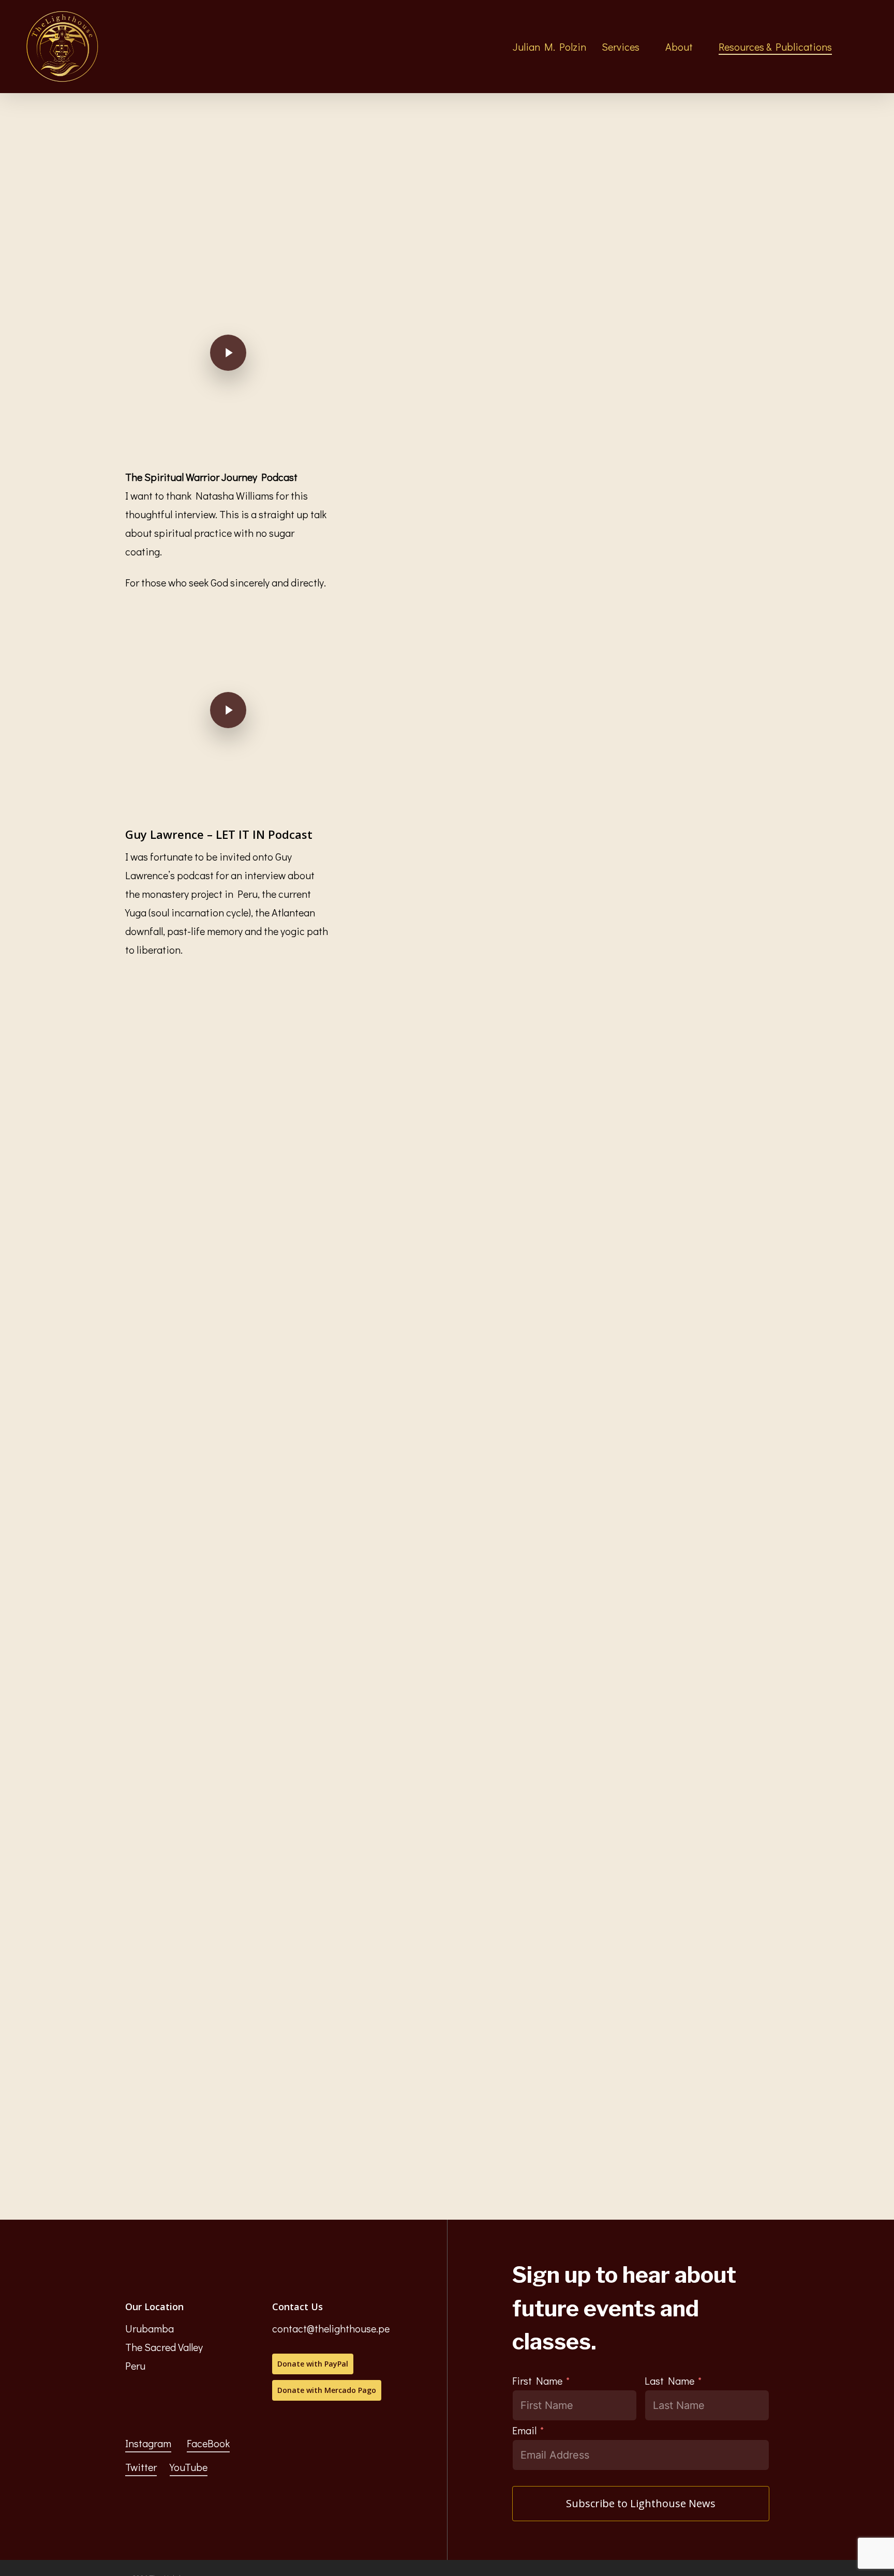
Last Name (669, 2381)
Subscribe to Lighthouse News (641, 2503)
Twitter (141, 2467)
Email (524, 2430)
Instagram (148, 2443)
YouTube (189, 2467)
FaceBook (208, 2443)
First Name (537, 2381)
